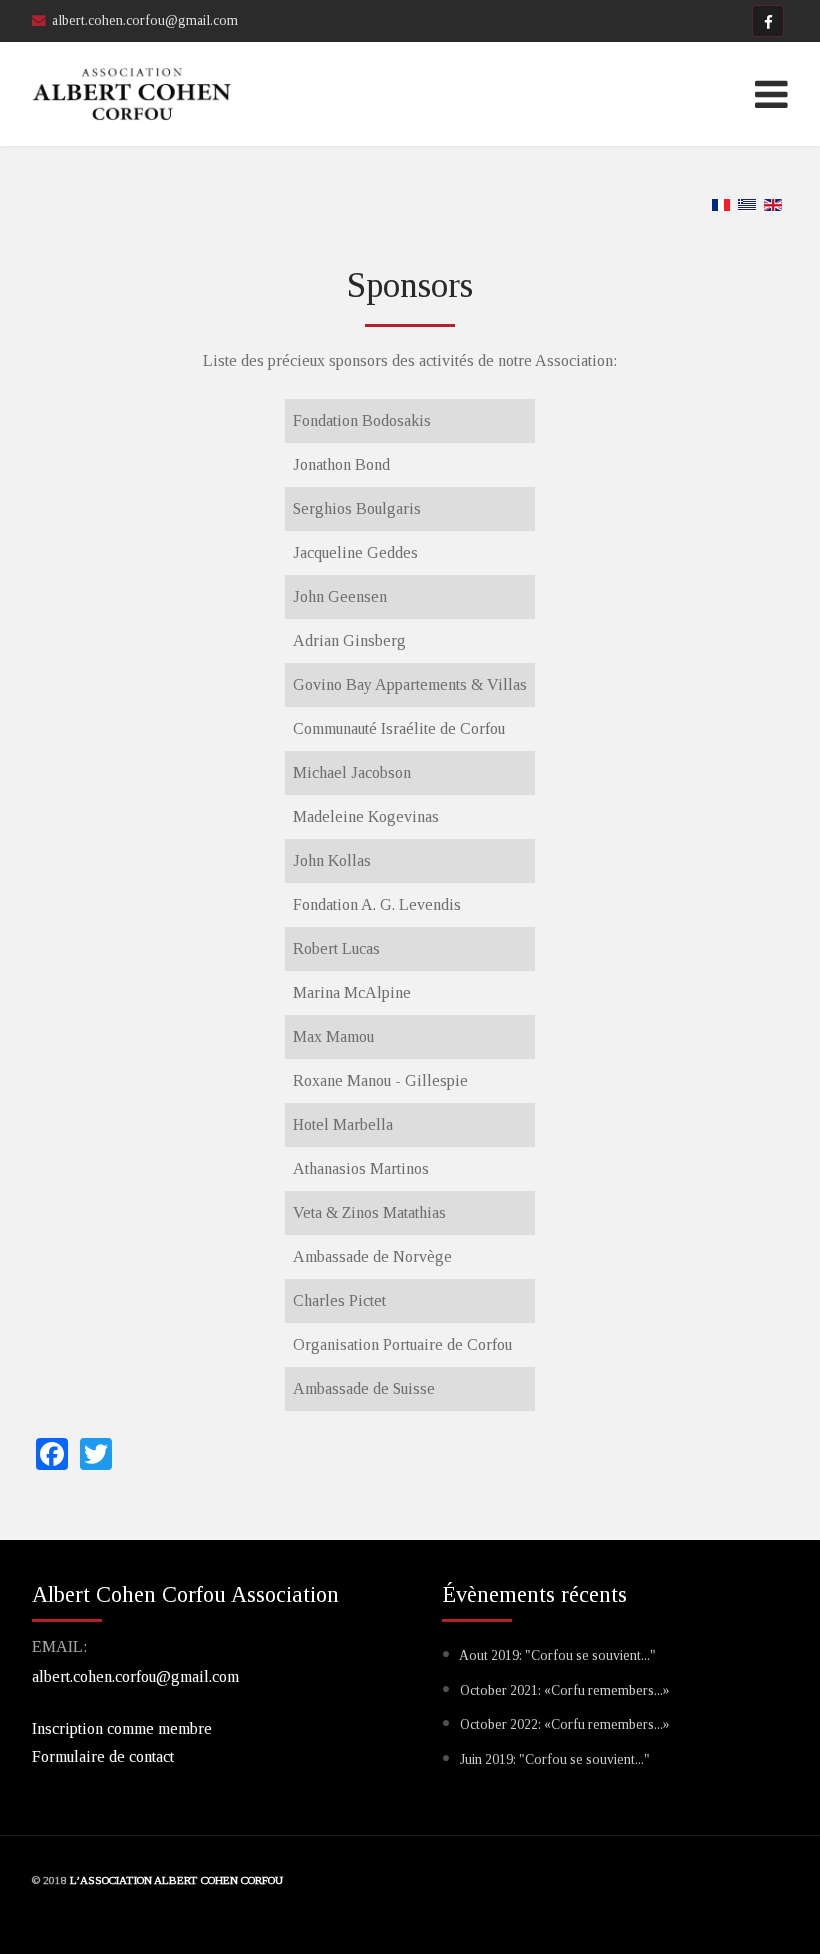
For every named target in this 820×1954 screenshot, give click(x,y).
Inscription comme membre (122, 1728)
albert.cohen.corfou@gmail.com (135, 1676)
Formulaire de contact (103, 1756)
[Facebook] (768, 21)
